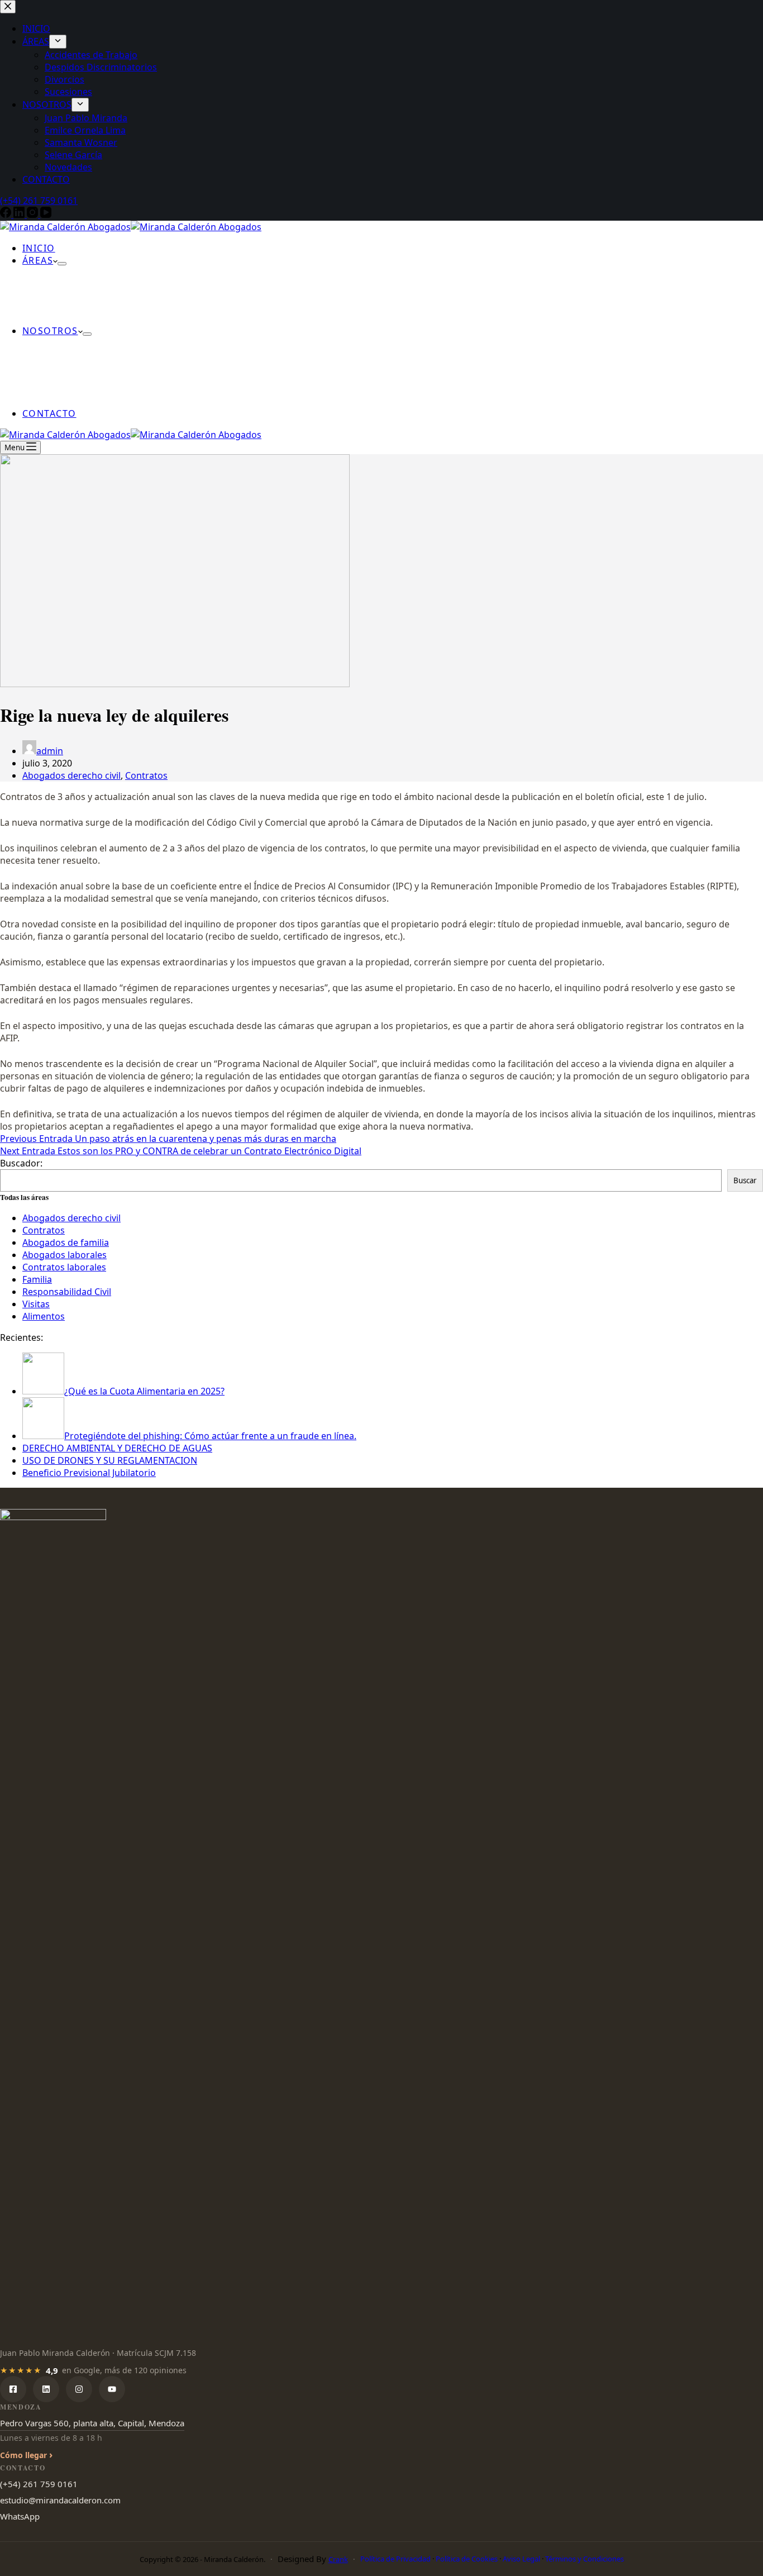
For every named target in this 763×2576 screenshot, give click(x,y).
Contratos (146, 775)
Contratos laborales (64, 1267)
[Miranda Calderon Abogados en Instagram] (79, 2389)
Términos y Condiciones (585, 2559)
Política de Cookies (467, 2559)
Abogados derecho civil (71, 775)
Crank (338, 2559)
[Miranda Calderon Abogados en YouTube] (112, 2389)
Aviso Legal (521, 2559)
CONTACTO (49, 413)
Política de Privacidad (395, 2559)
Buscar (745, 1180)
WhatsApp (20, 2516)
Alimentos (44, 1316)
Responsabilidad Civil (67, 1292)
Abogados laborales (65, 1255)
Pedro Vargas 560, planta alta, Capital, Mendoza (92, 2423)
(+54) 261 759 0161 (39, 2484)
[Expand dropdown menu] (62, 264)
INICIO (39, 248)
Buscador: (21, 1163)
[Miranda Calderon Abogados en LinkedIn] (46, 2389)
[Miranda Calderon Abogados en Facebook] (13, 2389)
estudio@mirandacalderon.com (60, 2500)
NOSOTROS (50, 331)
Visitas (36, 1304)
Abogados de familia (66, 1242)
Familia (37, 1279)
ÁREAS (38, 260)
